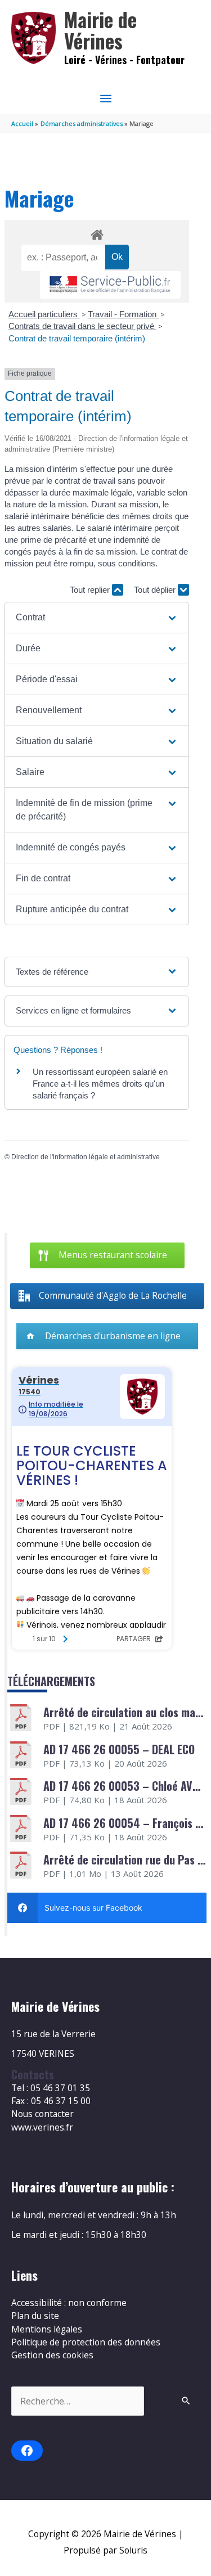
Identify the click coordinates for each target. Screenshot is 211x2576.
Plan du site (35, 2316)
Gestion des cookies (52, 2355)
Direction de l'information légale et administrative (86, 1157)
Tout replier (91, 590)
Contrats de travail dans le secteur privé (82, 326)
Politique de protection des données (86, 2342)
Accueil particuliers (44, 314)
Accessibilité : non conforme (69, 2303)
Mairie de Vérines (100, 30)
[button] (97, 618)
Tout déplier (156, 590)
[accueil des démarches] (96, 233)
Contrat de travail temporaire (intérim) (77, 338)
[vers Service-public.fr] (110, 285)
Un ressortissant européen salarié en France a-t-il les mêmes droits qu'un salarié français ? (100, 1084)
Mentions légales (47, 2329)
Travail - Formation (123, 314)
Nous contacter (42, 2114)
